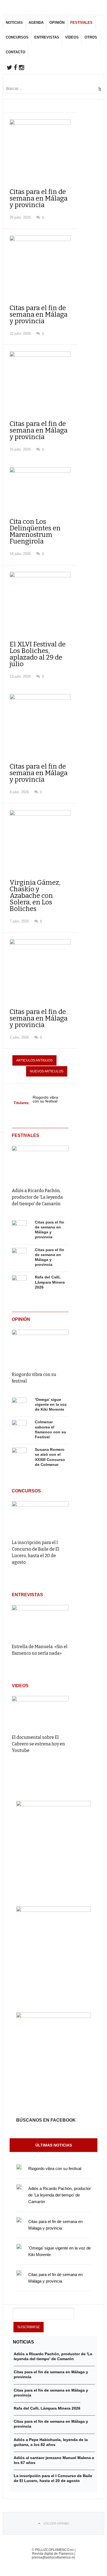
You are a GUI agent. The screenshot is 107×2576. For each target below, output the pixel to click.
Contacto (16, 52)
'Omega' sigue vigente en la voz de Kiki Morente (51, 1404)
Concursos (17, 37)
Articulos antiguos (34, 1060)
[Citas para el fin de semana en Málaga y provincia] (19, 1228)
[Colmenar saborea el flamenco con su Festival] (19, 1427)
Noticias (14, 23)
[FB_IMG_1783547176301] (54, 2016)
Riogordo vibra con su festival (45, 1099)
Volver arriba (56, 2524)
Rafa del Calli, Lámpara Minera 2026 (50, 1282)
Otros (91, 37)
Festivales (81, 23)
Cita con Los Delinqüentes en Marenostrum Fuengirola (35, 531)
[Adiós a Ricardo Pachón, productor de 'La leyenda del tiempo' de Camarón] (40, 1163)
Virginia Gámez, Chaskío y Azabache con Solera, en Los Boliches (35, 896)
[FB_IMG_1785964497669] (54, 1910)
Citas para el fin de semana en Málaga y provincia (39, 198)
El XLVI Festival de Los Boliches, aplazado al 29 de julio (38, 654)
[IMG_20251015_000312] (54, 1805)
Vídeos (72, 37)
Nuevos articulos (47, 1071)
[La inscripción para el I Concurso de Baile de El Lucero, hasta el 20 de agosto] (40, 1518)
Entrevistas (47, 37)
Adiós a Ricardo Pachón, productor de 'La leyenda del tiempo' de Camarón (37, 1197)
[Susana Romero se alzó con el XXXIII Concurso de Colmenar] (19, 1455)
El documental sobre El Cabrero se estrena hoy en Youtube (38, 1744)
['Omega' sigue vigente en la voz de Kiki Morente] (19, 1405)
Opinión (57, 23)
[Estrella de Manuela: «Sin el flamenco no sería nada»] (40, 1622)
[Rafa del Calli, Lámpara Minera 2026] (19, 1283)
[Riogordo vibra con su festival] (40, 1347)
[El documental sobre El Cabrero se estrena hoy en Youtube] (40, 1713)
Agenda (36, 23)
